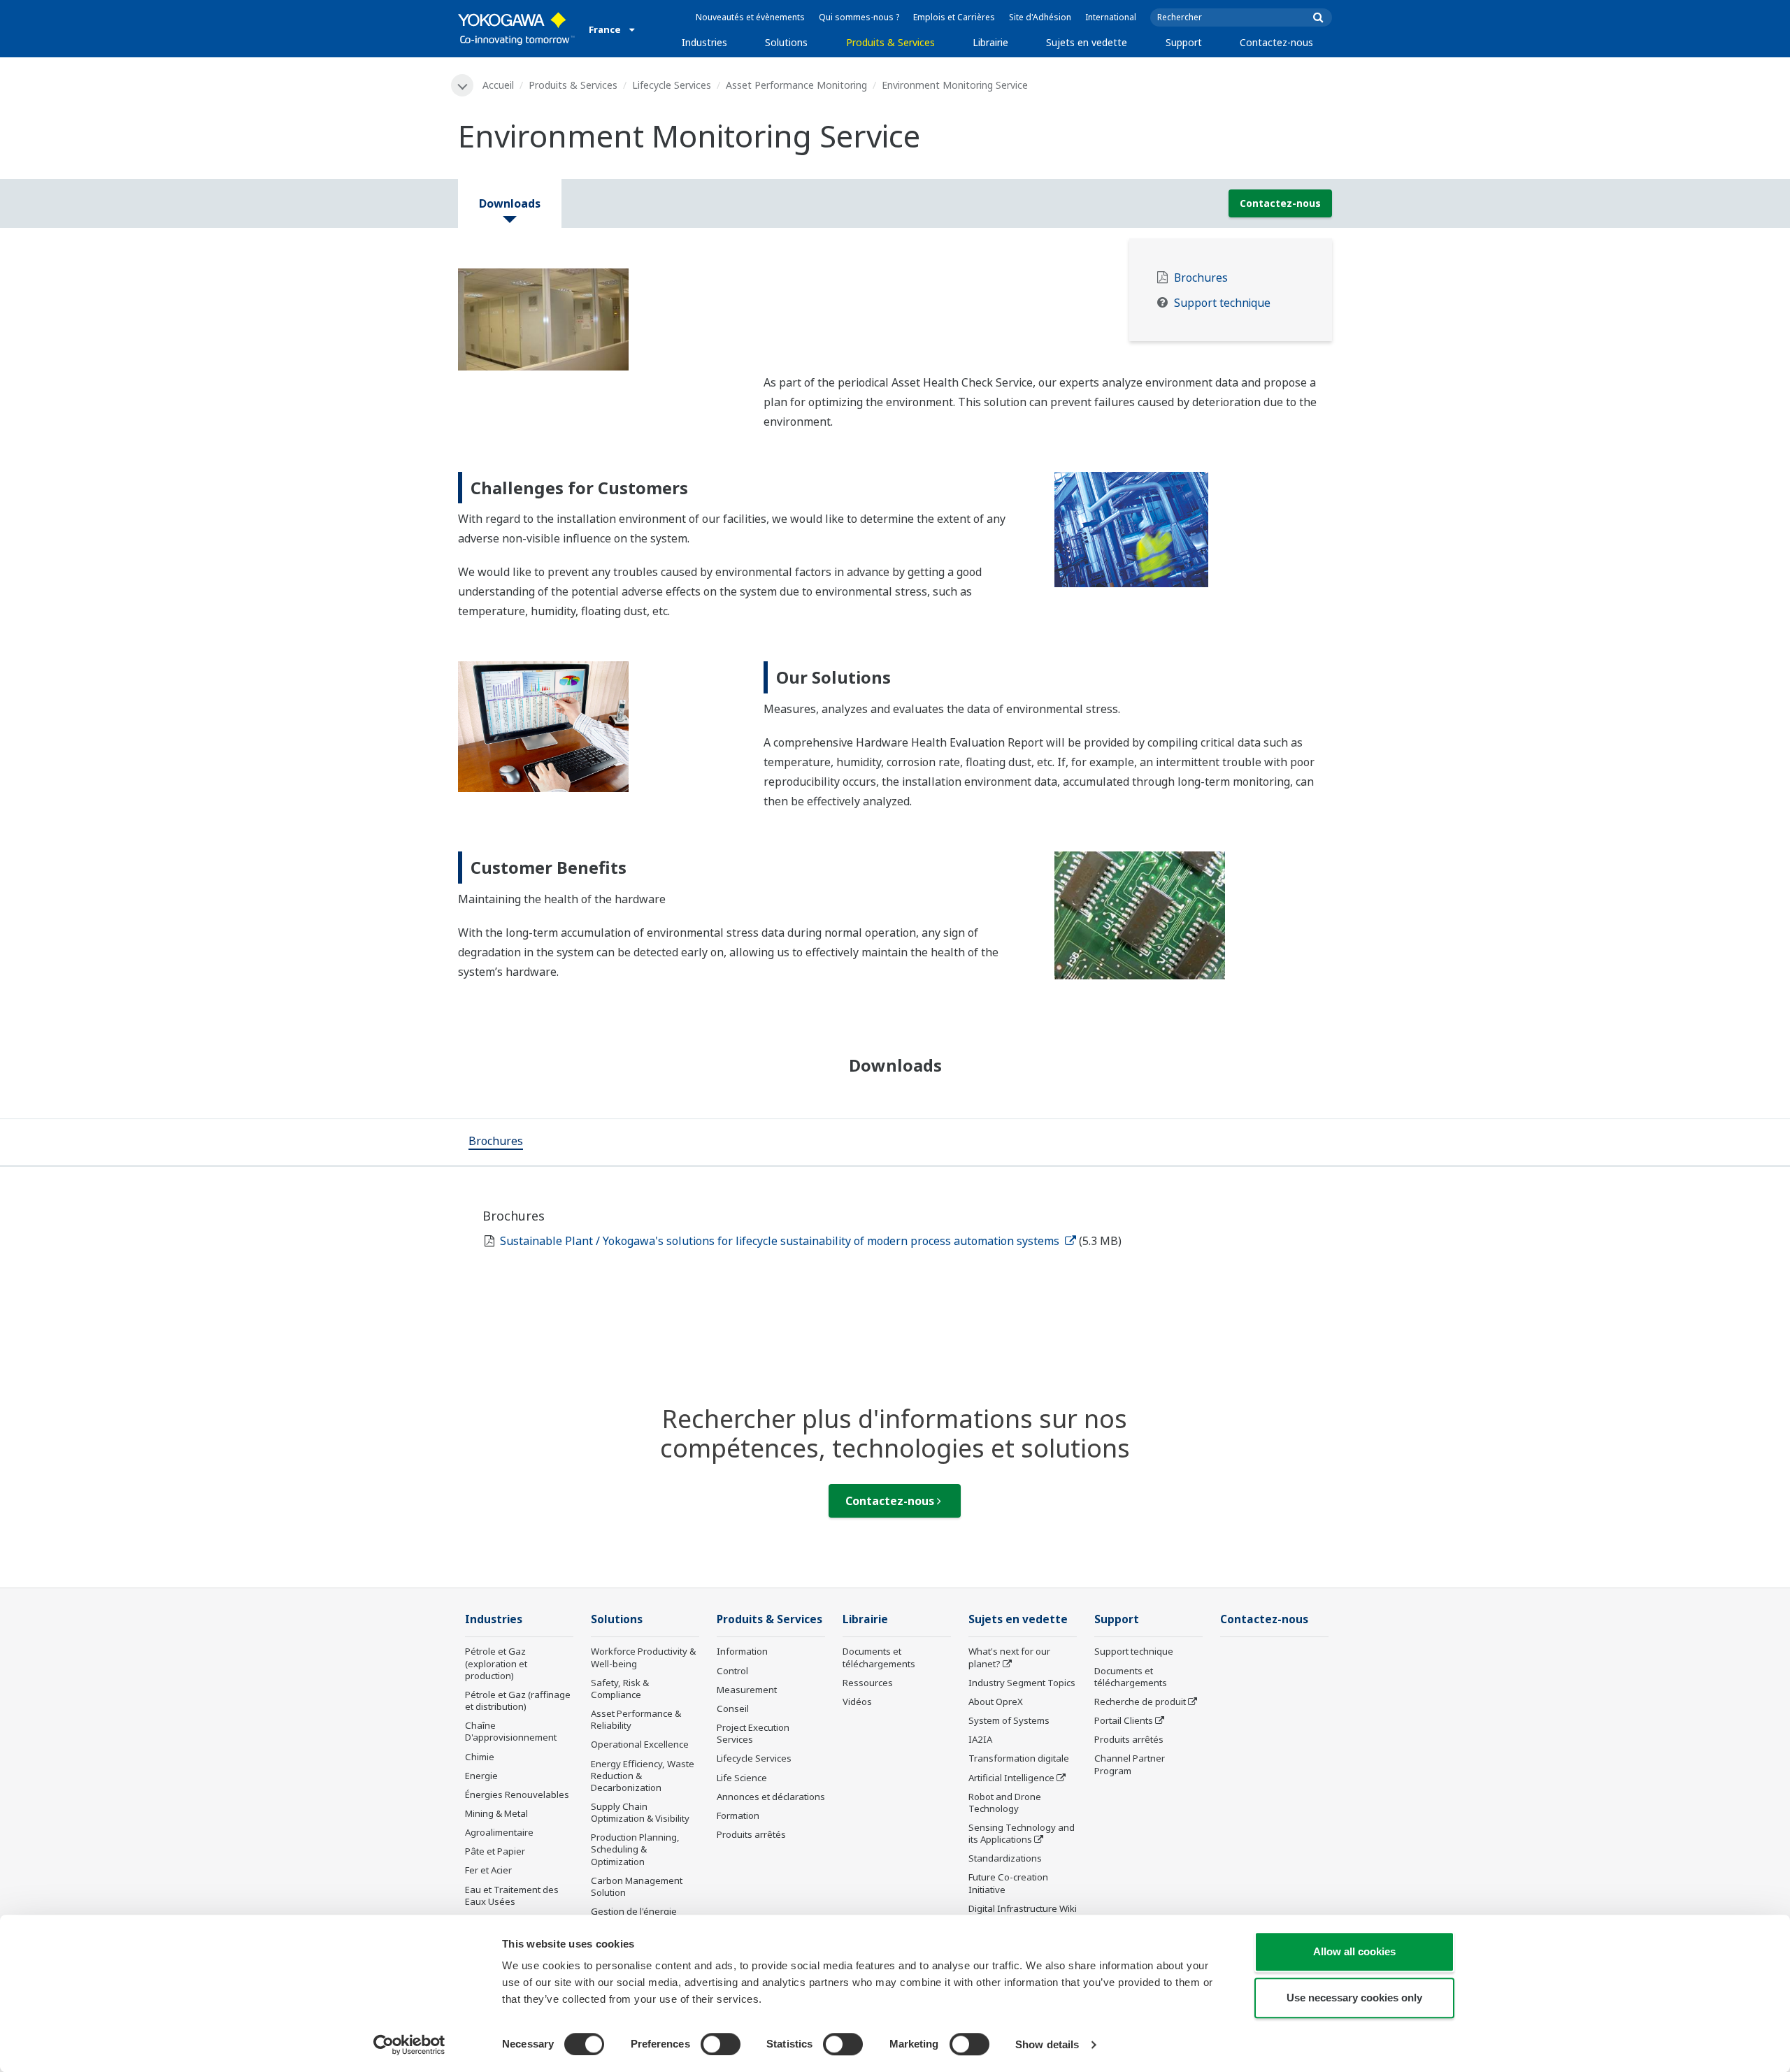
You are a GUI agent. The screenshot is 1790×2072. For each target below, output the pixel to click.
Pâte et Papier (495, 1851)
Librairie (990, 42)
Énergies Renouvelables (517, 1794)
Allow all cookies (1354, 1951)
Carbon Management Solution (637, 1886)
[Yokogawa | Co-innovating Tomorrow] (516, 29)
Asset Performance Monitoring (796, 85)
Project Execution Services (753, 1733)
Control (732, 1671)
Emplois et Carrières (954, 17)
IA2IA (980, 1739)
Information (742, 1651)
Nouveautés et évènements (750, 17)
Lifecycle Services (672, 85)
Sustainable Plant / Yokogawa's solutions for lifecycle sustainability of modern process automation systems (781, 1241)
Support (1184, 42)
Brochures (1201, 278)
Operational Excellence (640, 1744)
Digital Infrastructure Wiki (1023, 1908)
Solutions (786, 42)
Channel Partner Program (1130, 1764)
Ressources (868, 1683)
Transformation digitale (1019, 1758)
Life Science (742, 1778)
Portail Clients (1124, 1720)
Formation (738, 1815)
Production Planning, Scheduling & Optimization (635, 1849)
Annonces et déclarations (771, 1797)
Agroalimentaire (499, 1832)
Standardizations (1005, 1858)
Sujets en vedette (1087, 42)
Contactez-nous (1276, 42)
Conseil (733, 1708)
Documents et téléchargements (879, 1657)
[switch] (721, 2044)
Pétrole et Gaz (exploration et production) (496, 1663)
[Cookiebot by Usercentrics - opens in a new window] (409, 2045)
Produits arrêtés (751, 1834)
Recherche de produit (1140, 1702)
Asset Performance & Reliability (636, 1719)
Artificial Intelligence (1011, 1778)
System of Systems (1009, 1720)
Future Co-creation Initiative (1008, 1883)
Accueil (498, 85)
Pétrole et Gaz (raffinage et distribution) (518, 1700)
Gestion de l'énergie (634, 1911)
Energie (481, 1776)
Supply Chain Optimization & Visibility (640, 1812)
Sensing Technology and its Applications (1022, 1833)
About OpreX (996, 1702)
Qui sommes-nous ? (859, 17)
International (1111, 17)
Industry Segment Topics (1022, 1683)
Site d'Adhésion (1040, 17)
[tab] (496, 1142)
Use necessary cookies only (1354, 1998)
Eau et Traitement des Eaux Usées (512, 1895)
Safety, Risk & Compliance (620, 1689)
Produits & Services (890, 42)
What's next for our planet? (1009, 1657)
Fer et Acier (488, 1870)
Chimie (480, 1757)
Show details (1047, 2044)
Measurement (747, 1690)
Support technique (1222, 303)
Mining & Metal (496, 1813)
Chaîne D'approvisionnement (511, 1731)
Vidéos (857, 1702)
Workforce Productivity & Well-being (643, 1657)
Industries (704, 42)
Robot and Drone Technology (1005, 1803)
